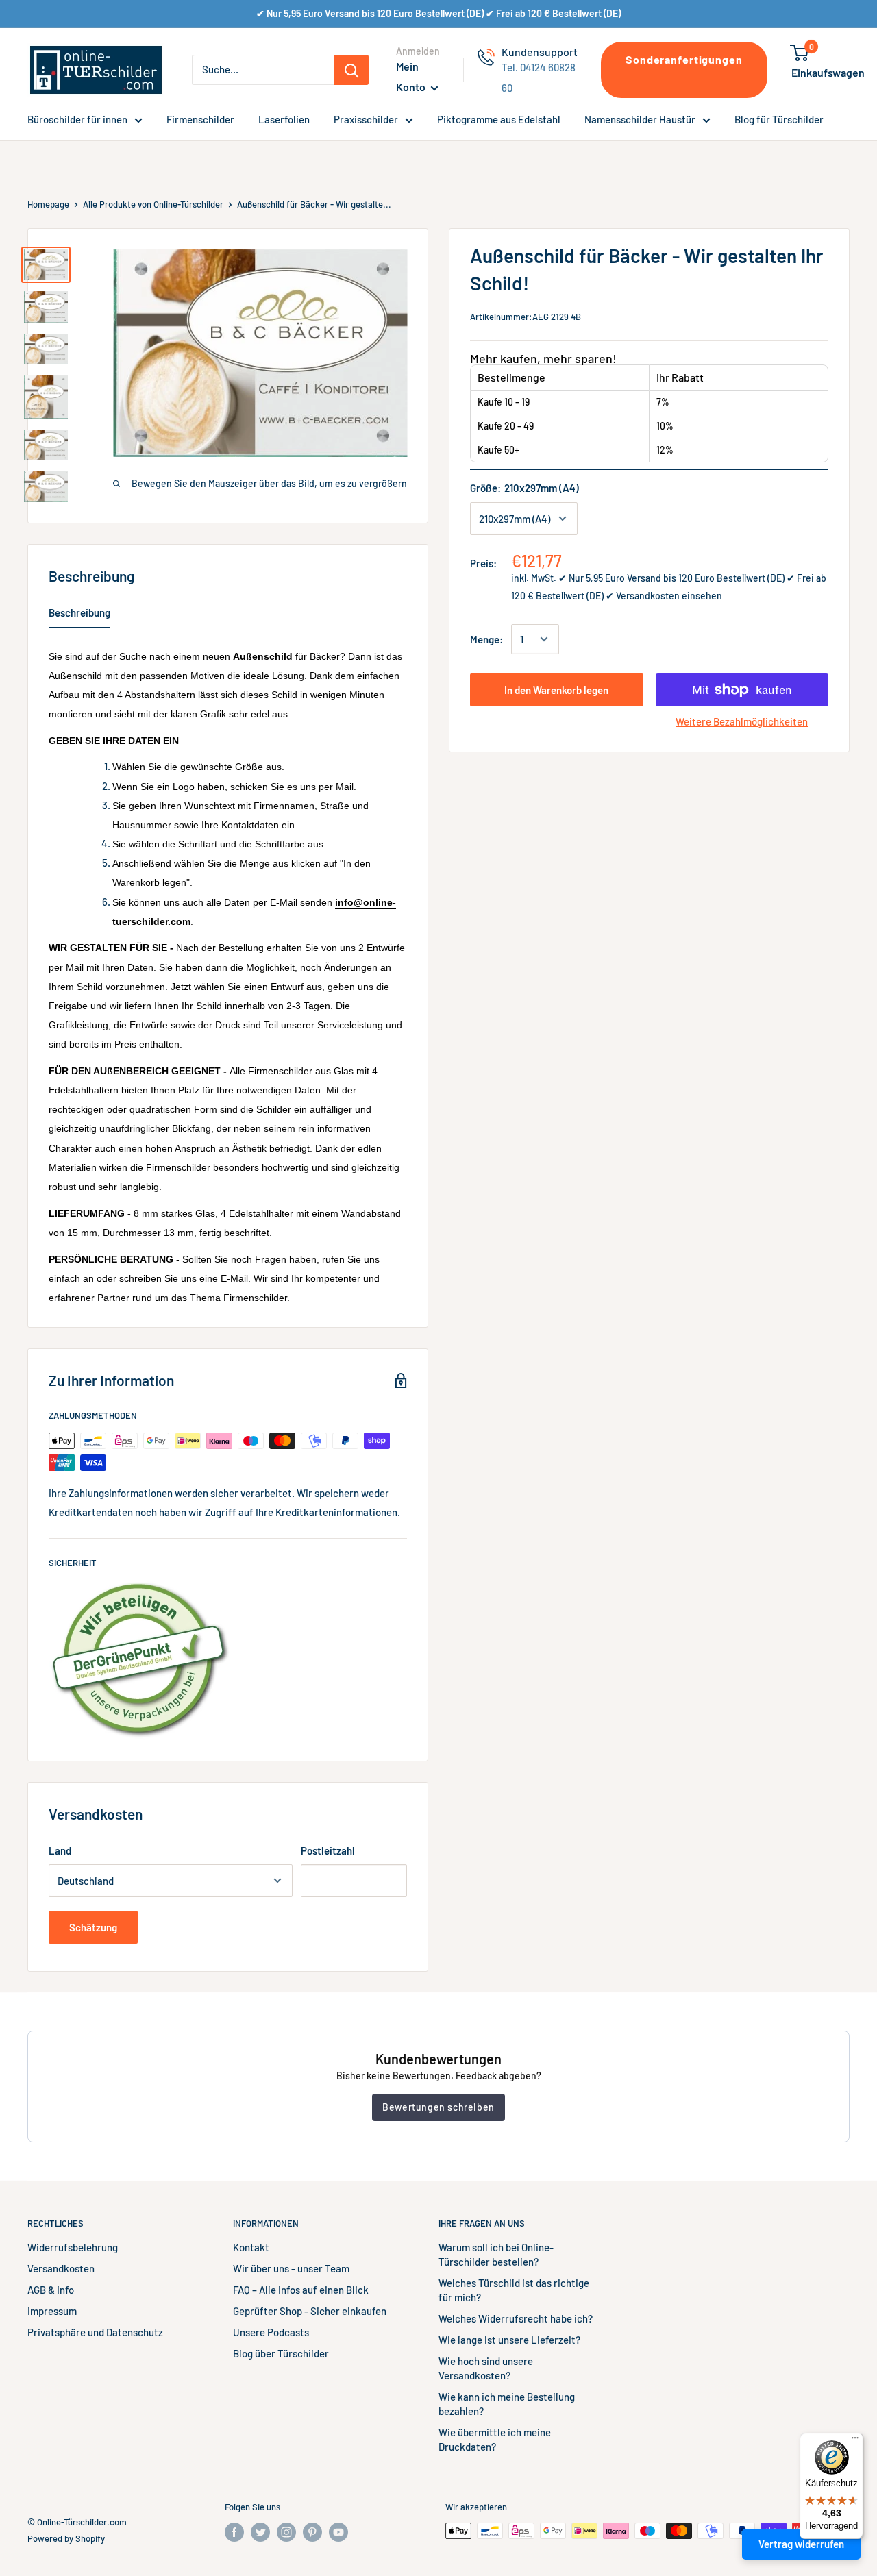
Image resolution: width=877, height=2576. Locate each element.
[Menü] (855, 2441)
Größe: (524, 488)
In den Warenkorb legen (556, 690)
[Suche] (351, 70)
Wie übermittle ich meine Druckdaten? (495, 2439)
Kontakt (251, 2247)
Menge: (486, 639)
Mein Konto (412, 76)
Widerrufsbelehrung (73, 2247)
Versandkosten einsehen (669, 596)
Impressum (52, 2311)
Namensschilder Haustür (640, 119)
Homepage (48, 204)
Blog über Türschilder (281, 2353)
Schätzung (93, 1927)
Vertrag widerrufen (801, 2544)
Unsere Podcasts (271, 2332)
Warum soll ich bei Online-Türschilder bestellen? (496, 2254)
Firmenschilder (200, 119)
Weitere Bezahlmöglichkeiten (742, 721)
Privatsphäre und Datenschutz (95, 2332)
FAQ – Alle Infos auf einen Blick (301, 2290)
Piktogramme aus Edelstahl (499, 119)
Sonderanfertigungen (684, 59)
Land (60, 1850)
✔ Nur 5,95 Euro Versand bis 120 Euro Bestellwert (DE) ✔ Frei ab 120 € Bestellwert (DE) (438, 13)
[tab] (79, 615)
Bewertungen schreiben (438, 2107)
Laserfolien (284, 119)
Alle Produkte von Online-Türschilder (153, 204)
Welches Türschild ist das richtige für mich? (514, 2290)
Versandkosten (61, 2268)
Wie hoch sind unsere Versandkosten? (486, 2368)
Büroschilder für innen (77, 119)
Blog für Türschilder (779, 119)
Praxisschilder (366, 119)
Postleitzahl (328, 1850)
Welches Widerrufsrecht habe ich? (516, 2318)
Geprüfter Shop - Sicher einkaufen (310, 2311)
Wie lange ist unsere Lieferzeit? (509, 2340)
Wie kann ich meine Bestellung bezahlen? (507, 2404)
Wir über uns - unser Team (291, 2268)
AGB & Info (51, 2290)
